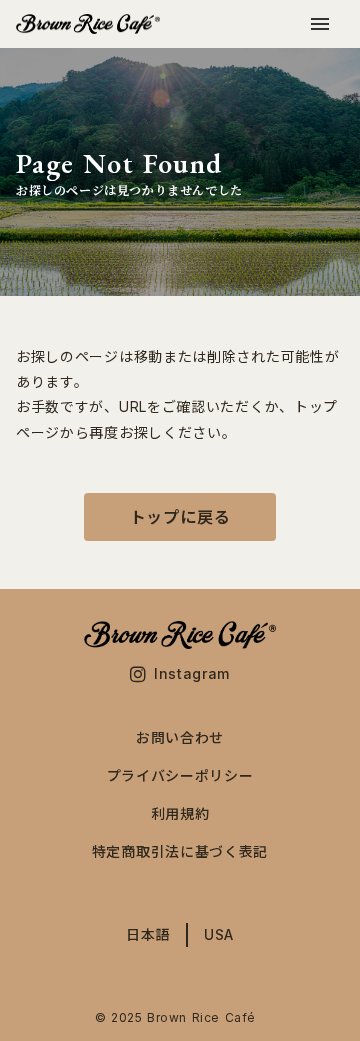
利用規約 (180, 814)
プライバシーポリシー (180, 776)
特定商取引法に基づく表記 (180, 852)
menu (320, 24)
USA (219, 935)
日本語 (148, 935)
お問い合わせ (180, 738)
